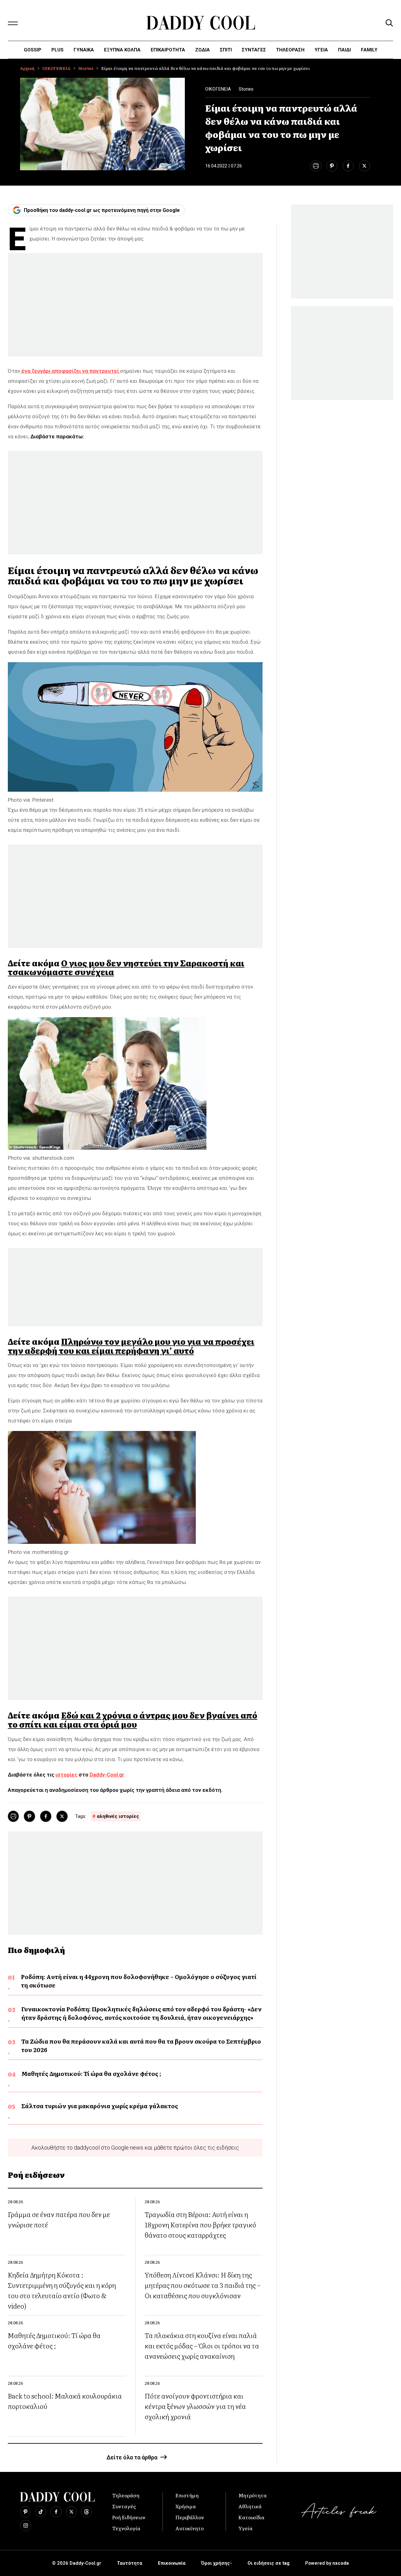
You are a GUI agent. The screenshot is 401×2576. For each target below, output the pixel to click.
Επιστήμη (187, 2495)
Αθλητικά (250, 2506)
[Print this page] (316, 166)
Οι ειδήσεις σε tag (268, 2563)
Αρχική (27, 68)
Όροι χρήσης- (216, 2563)
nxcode (341, 2563)
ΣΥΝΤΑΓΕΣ (254, 50)
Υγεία (321, 50)
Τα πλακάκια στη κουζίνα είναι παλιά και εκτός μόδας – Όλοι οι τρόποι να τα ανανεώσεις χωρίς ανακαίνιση (202, 2345)
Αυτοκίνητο (190, 2528)
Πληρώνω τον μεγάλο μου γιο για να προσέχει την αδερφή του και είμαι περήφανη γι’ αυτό (131, 1346)
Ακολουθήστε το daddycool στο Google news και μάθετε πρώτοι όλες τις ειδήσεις (135, 2148)
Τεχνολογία (126, 2528)
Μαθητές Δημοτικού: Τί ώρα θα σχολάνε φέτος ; (91, 2074)
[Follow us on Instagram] (26, 2526)
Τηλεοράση (126, 2495)
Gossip (33, 50)
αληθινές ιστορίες (118, 1816)
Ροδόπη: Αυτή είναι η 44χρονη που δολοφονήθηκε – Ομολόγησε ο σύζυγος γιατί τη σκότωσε (139, 1981)
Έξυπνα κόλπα (122, 50)
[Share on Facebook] (348, 166)
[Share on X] (364, 166)
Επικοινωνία (172, 2563)
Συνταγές (124, 2506)
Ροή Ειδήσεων (129, 2517)
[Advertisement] (135, 305)
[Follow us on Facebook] (56, 2512)
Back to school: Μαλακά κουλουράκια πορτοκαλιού (65, 2401)
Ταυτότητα (130, 2563)
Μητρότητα (253, 2495)
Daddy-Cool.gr (107, 1775)
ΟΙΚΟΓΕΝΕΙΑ (56, 68)
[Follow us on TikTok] (41, 2512)
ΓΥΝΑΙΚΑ (84, 50)
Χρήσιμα (186, 2506)
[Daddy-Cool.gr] (201, 23)
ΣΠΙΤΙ (226, 50)
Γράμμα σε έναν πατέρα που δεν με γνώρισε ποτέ (59, 2219)
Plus (57, 50)
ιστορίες (66, 1775)
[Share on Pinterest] (332, 166)
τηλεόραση (290, 50)
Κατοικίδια (251, 2517)
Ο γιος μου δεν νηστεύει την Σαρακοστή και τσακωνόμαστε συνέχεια (126, 967)
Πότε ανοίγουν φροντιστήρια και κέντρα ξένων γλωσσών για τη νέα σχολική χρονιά (195, 2406)
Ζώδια (203, 50)
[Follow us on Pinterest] (26, 2512)
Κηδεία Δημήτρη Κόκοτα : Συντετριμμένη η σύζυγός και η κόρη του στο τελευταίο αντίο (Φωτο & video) (62, 2290)
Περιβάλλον (190, 2517)
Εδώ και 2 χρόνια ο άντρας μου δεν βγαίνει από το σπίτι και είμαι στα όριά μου (133, 1720)
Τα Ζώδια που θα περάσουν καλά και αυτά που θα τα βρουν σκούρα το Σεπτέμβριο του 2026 (141, 2045)
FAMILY (369, 50)
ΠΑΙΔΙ (344, 50)
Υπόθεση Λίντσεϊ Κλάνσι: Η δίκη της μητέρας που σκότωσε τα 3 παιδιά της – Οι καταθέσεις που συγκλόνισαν (203, 2285)
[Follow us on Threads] (86, 2512)
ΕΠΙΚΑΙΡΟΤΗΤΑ (168, 50)
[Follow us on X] (71, 2512)
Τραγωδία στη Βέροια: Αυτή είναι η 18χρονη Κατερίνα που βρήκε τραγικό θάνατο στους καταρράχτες (200, 2224)
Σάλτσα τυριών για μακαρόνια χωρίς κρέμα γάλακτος (100, 2106)
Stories (86, 68)
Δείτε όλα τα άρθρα (132, 2457)
